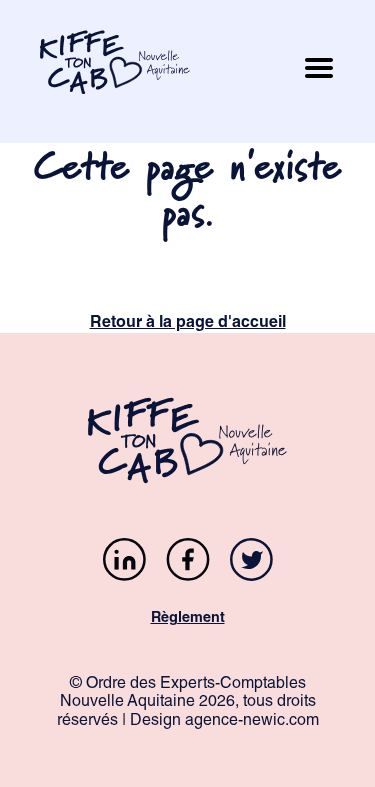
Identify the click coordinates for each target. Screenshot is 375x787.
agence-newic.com (252, 722)
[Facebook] (188, 562)
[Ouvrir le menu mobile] (319, 71)
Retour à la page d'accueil (188, 324)
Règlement (188, 619)
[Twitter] (251, 562)
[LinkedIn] (124, 562)
